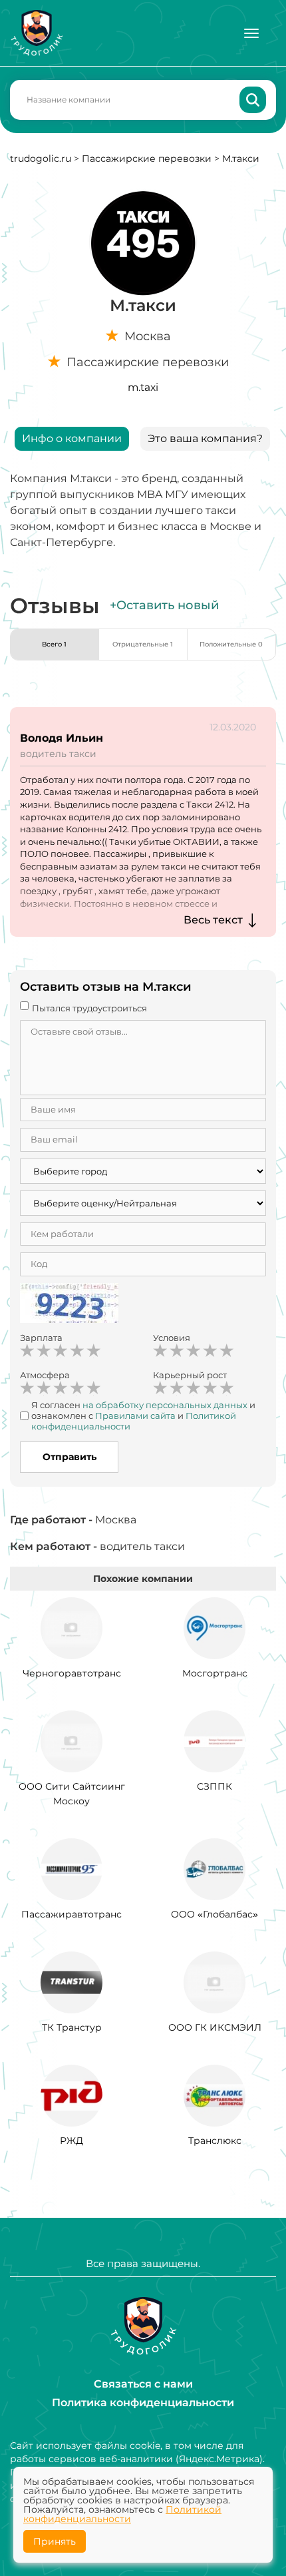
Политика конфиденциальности (143, 2403)
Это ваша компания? (205, 438)
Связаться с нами (143, 2384)
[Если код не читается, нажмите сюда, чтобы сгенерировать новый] (69, 1305)
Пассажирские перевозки (147, 158)
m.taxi (143, 387)
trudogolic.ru (41, 158)
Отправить (70, 1457)
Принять (55, 2541)
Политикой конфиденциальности (122, 2514)
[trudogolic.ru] (37, 33)
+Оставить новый (164, 605)
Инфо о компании (72, 438)
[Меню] (251, 33)
